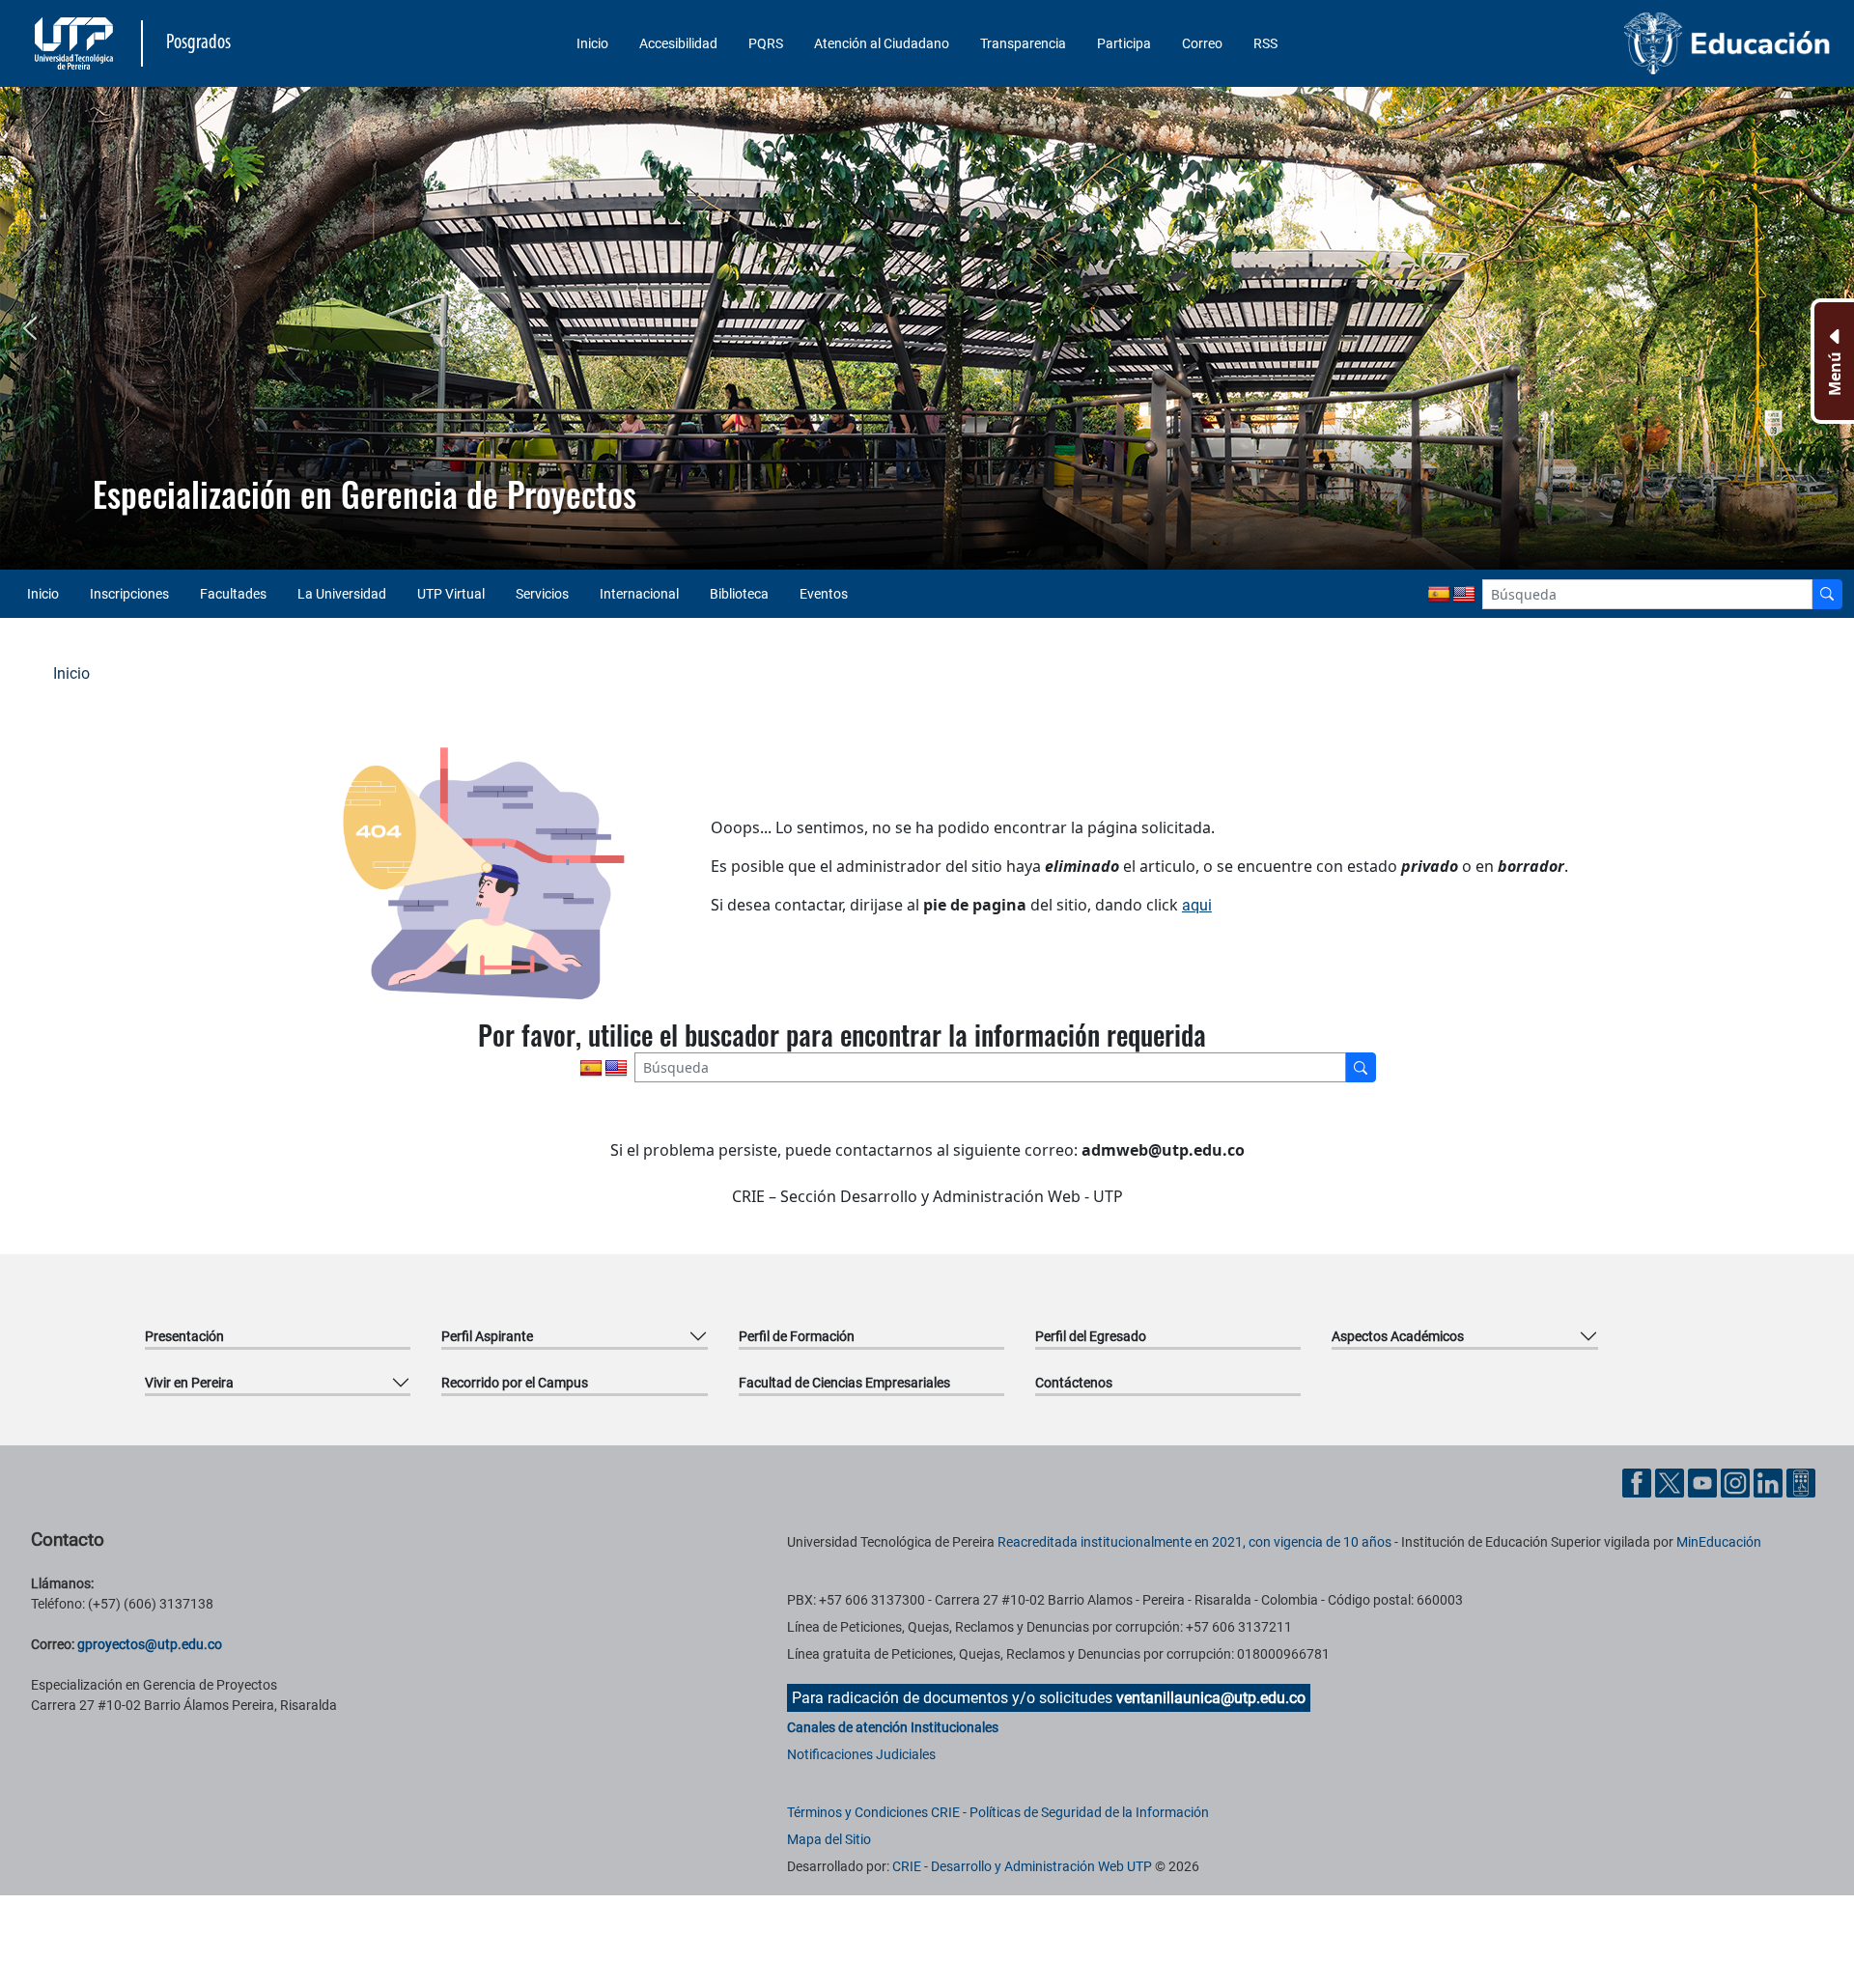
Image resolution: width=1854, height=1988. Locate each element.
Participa (1124, 43)
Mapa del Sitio (829, 1839)
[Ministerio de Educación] (1619, 43)
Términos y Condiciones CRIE (873, 1812)
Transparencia (1023, 43)
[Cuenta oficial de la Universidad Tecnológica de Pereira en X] (1671, 1482)
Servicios (542, 594)
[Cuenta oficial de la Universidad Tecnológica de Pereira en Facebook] (1639, 1482)
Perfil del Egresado (1091, 1336)
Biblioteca (739, 594)
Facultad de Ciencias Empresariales (844, 1383)
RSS (1265, 43)
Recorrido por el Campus (515, 1383)
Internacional (639, 594)
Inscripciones (129, 594)
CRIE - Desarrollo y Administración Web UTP (1022, 1866)
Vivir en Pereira (189, 1383)
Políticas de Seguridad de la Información (1089, 1812)
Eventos (824, 594)
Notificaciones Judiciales (861, 1754)
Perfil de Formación (797, 1336)
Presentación (184, 1336)
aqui (1197, 905)
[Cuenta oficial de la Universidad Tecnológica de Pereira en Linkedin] (1770, 1482)
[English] (1464, 595)
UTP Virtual (451, 594)
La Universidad (342, 594)
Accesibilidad (678, 43)
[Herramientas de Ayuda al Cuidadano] (1801, 1482)
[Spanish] (1439, 595)
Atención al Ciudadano (882, 43)
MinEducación (1719, 1542)
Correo (1202, 43)
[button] (30, 328)
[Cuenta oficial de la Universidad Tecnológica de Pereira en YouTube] (1704, 1482)
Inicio (592, 43)
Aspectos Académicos (1398, 1336)
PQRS (766, 43)
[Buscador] (1827, 594)
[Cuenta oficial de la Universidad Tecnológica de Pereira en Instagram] (1737, 1482)
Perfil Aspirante (487, 1336)
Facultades (233, 594)
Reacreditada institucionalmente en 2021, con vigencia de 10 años (1194, 1542)
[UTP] (76, 43)
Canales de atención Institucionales (893, 1727)
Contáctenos (1074, 1383)
